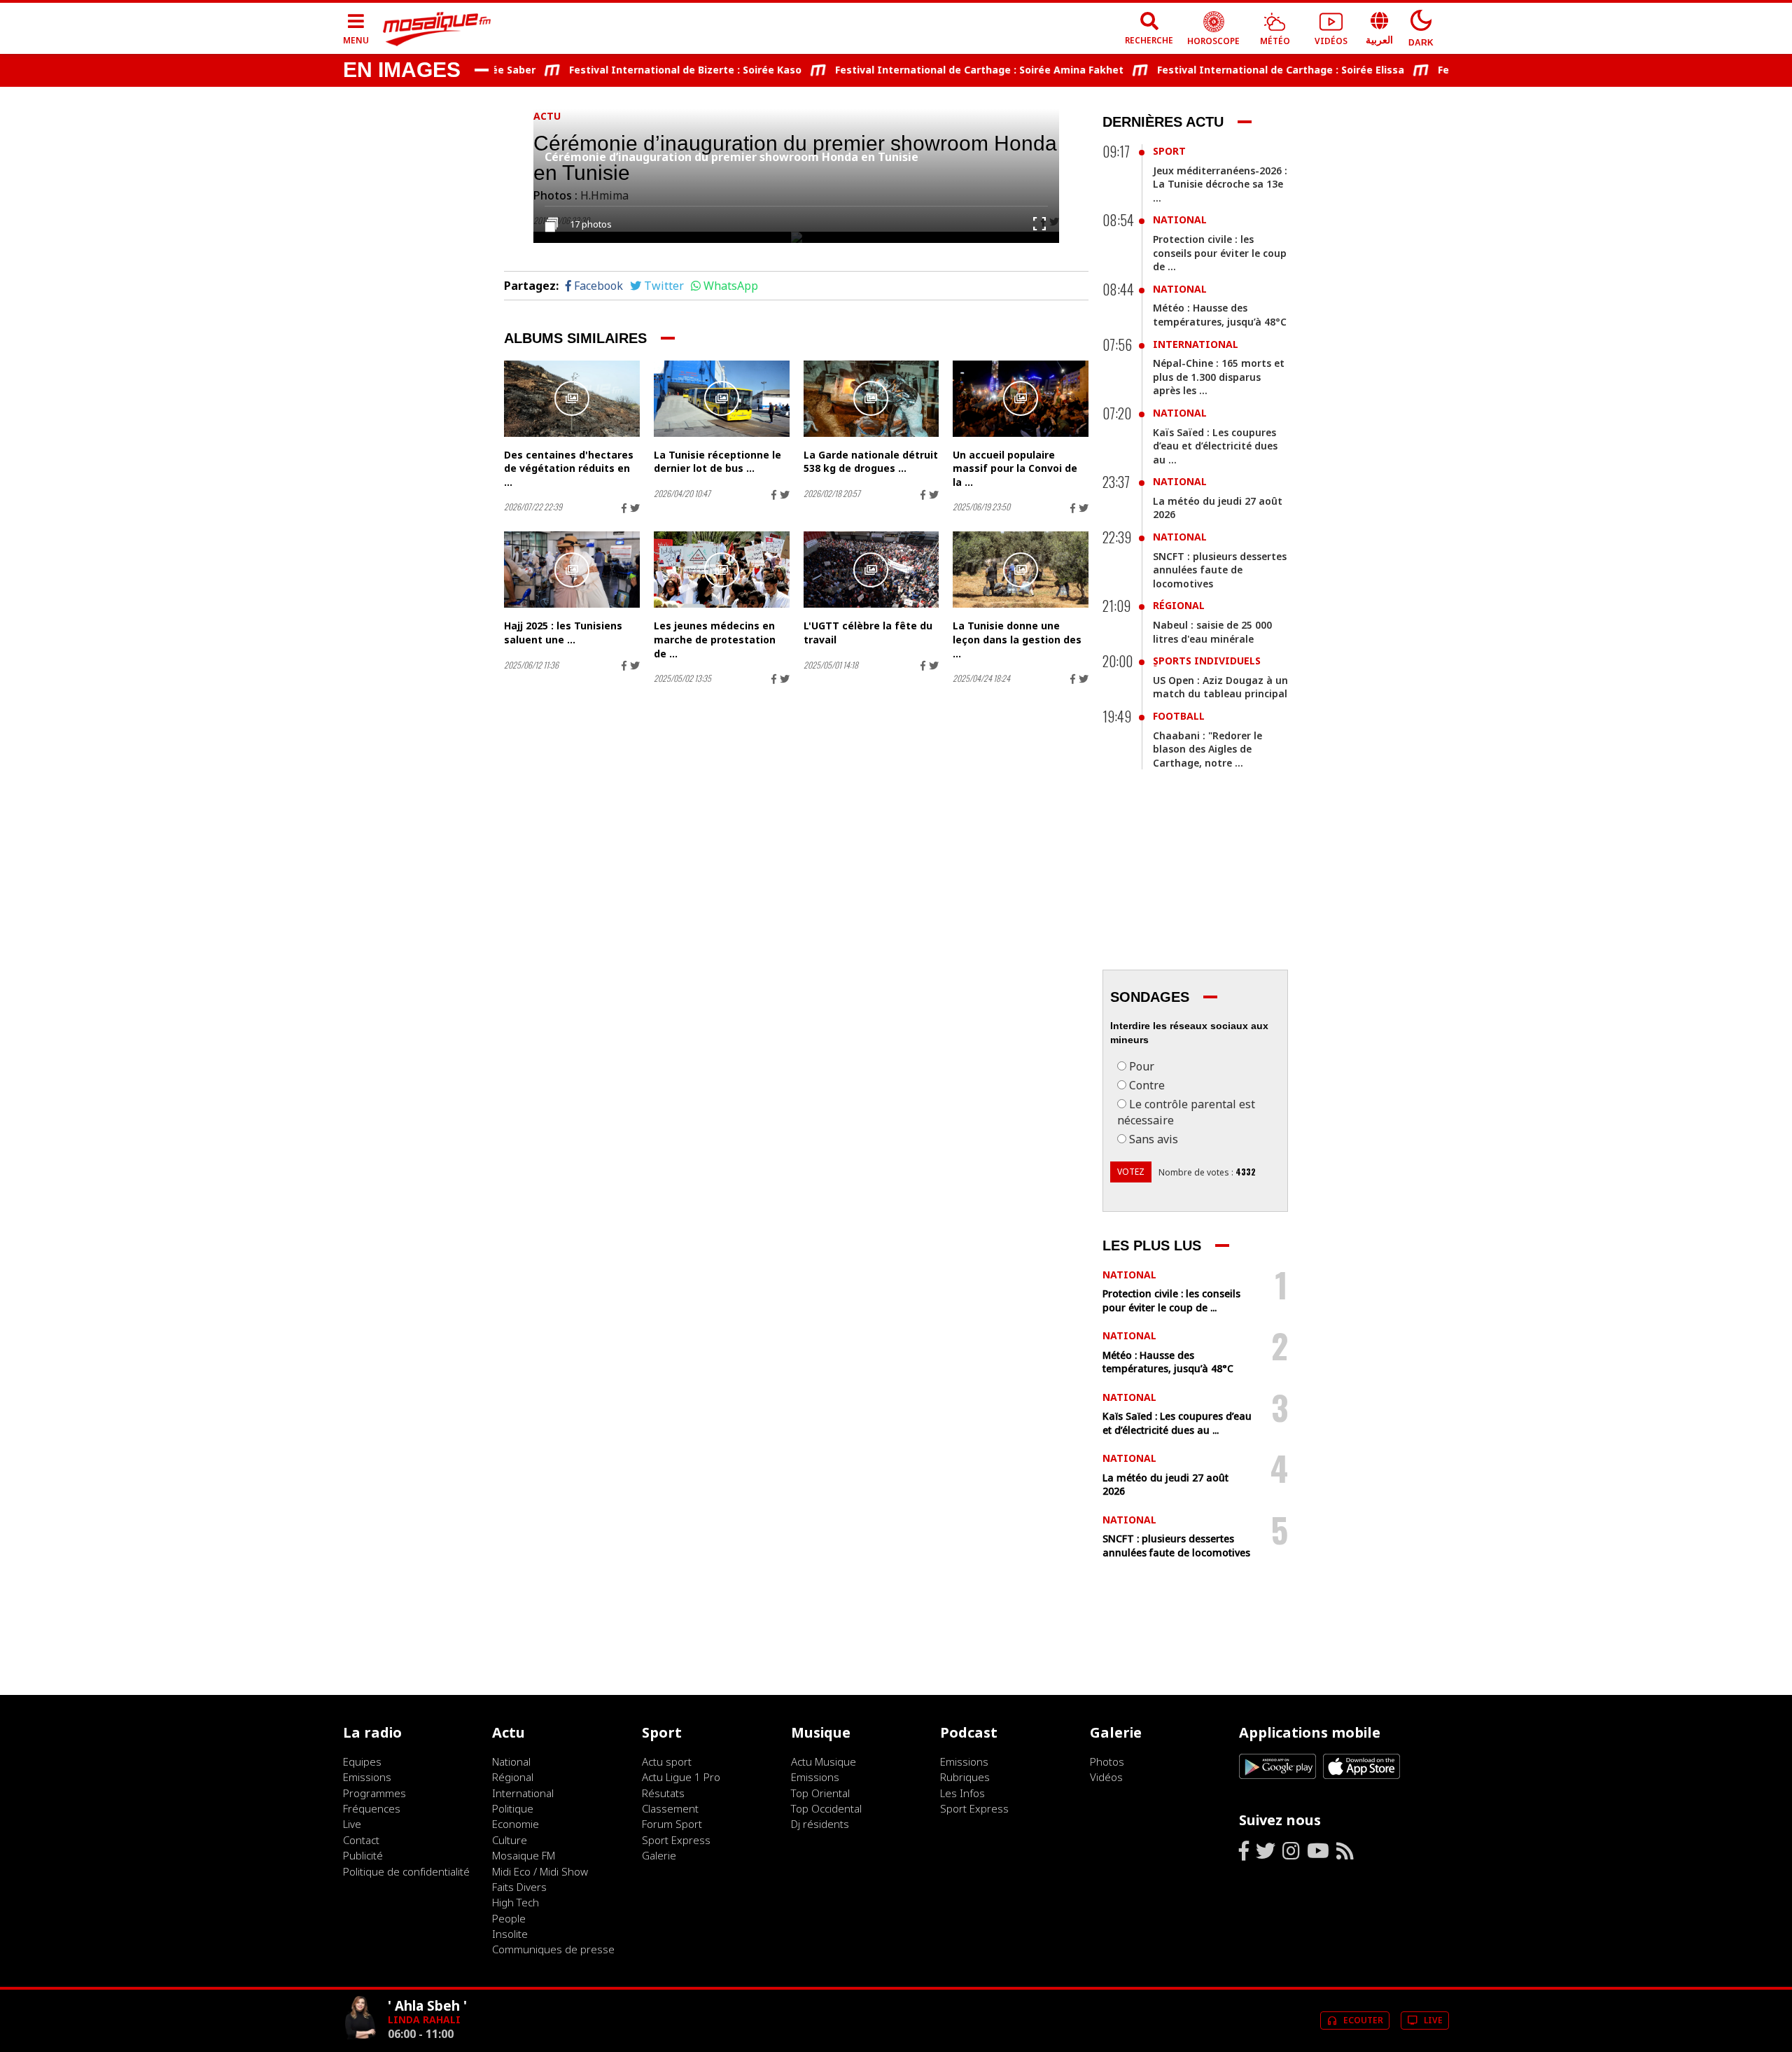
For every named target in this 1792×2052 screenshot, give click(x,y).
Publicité (363, 1855)
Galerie (659, 1855)
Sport (1169, 151)
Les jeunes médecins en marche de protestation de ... (715, 639)
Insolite (510, 1934)
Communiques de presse (553, 1949)
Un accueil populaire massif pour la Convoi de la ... (1015, 468)
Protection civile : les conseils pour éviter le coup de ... (1220, 253)
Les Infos (962, 1793)
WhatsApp (731, 286)
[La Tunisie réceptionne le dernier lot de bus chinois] (722, 399)
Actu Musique (824, 1761)
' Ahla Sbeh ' (427, 2005)
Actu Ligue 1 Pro (681, 1777)
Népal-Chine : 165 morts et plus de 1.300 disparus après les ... (1219, 377)
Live (352, 1824)
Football (1179, 716)
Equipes (362, 1761)
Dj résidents (820, 1824)
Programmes (374, 1793)
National (1180, 219)
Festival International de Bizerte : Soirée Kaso (649, 70)
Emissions (367, 1777)
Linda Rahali (424, 2019)
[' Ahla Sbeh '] (360, 2039)
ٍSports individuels (1207, 661)
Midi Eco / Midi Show (540, 1871)
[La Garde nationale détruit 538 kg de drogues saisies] (871, 399)
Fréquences (372, 1808)
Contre (1147, 1085)
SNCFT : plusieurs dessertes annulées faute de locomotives (1220, 570)
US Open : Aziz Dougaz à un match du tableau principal (1220, 687)
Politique (513, 1808)
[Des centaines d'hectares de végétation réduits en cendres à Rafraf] (572, 399)
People (509, 1918)
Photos (1107, 1761)
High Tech (516, 1902)
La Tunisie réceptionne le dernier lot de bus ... (717, 462)
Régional (1179, 605)
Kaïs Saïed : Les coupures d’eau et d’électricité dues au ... (1215, 446)
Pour (1142, 1066)
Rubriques (965, 1777)
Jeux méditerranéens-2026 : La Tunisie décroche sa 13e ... (1220, 184)
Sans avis (1154, 1139)
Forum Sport (672, 1824)
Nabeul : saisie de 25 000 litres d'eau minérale (1212, 632)
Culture (510, 1840)
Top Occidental (826, 1808)
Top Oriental (820, 1793)
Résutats (663, 1793)
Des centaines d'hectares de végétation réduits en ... (569, 468)
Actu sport (667, 1761)
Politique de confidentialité (406, 1871)
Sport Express (676, 1840)
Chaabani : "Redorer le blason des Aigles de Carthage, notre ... (1207, 749)
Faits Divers (519, 1887)
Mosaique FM (524, 1855)
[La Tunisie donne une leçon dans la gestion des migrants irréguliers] (1021, 570)
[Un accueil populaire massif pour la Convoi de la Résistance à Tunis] (1021, 399)
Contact (361, 1840)
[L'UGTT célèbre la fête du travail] (871, 570)
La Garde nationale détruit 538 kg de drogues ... (871, 462)
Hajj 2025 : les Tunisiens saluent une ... (563, 633)
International (1196, 344)
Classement (670, 1808)
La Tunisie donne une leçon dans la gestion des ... (1017, 639)
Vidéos (1106, 1777)
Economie (516, 1824)
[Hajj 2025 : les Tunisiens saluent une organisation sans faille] (572, 570)
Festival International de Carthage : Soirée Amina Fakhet (943, 70)
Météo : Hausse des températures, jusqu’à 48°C (1220, 315)
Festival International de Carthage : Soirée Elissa (1244, 70)
